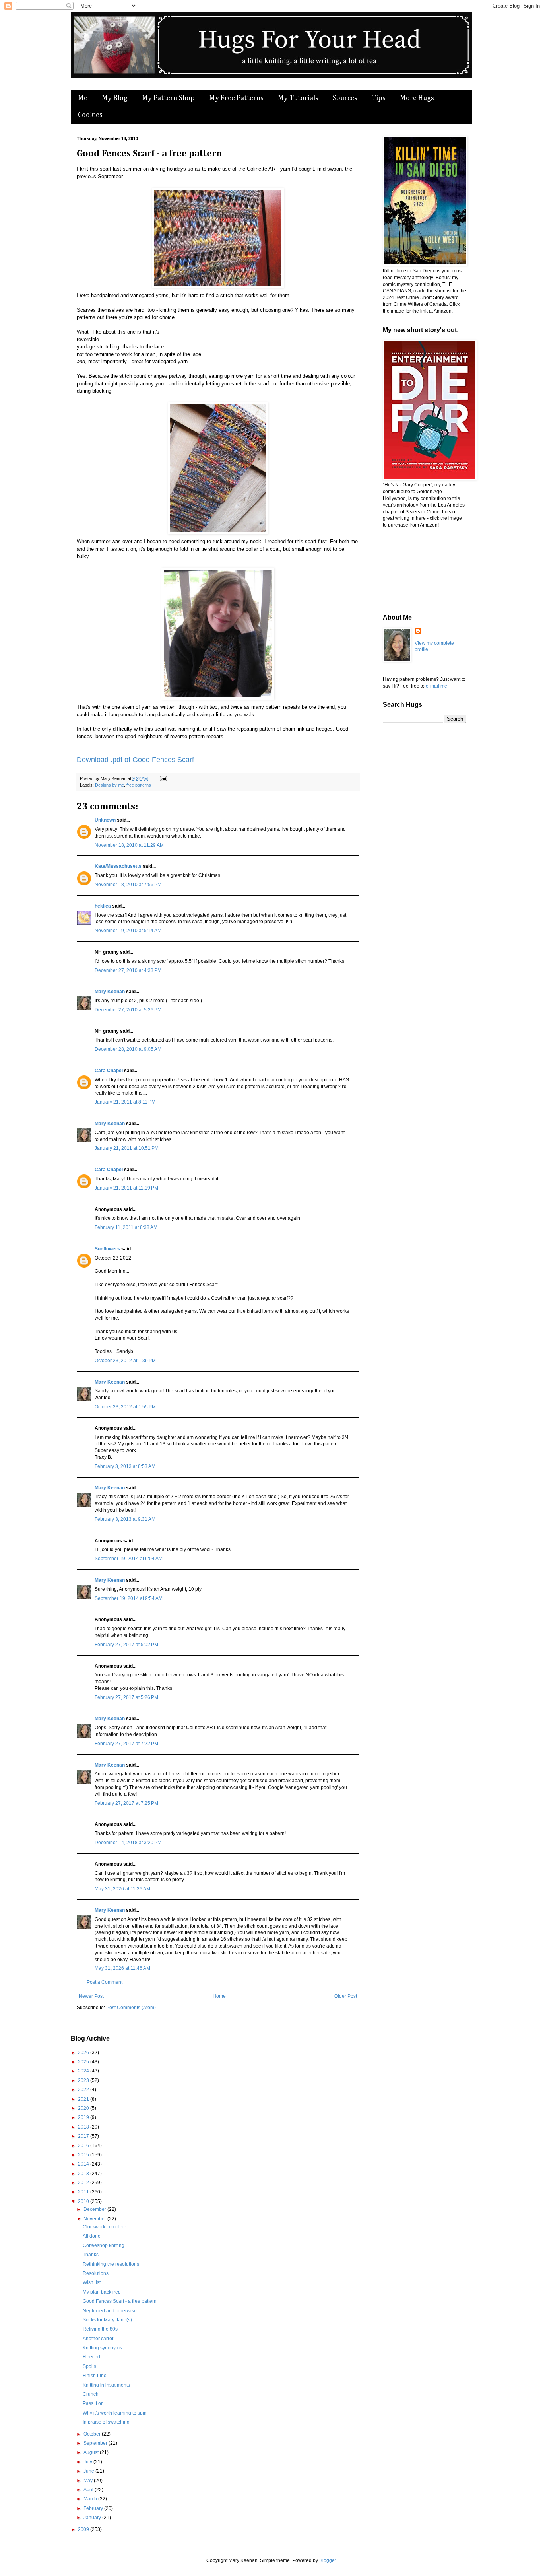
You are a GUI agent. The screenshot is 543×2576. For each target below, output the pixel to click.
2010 (84, 2201)
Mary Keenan (110, 992)
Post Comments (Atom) (131, 2008)
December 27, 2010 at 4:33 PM (128, 970)
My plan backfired (102, 2292)
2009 (84, 2529)
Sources (345, 98)
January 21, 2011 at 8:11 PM (125, 1102)
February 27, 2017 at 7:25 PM (126, 1803)
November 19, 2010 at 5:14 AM (128, 931)
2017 (84, 2136)
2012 (84, 2183)
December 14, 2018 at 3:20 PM (128, 1843)
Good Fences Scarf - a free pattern (120, 2301)
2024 (84, 2071)
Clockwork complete (105, 2227)
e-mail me (436, 686)
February (94, 2508)
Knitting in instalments (106, 2385)
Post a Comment (105, 1982)
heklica (103, 906)
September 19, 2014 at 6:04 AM (129, 1559)
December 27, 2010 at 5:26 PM (128, 1010)
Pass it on (93, 2403)
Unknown (105, 820)
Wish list (92, 2282)
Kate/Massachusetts (118, 866)
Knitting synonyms (102, 2348)
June (89, 2471)
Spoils (89, 2366)
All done (92, 2236)
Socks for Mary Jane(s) (107, 2320)
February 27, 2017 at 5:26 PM (126, 1697)
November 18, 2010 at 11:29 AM (129, 845)
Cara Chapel (109, 1071)
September (96, 2443)
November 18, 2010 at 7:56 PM (128, 885)
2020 (84, 2108)
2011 (84, 2192)
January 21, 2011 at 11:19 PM (126, 1188)
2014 (84, 2164)
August (92, 2452)
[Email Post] (162, 778)
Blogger (328, 2560)
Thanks (91, 2255)
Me (83, 98)
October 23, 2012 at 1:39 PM (125, 1361)
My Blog (115, 98)
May (89, 2481)
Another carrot (98, 2339)
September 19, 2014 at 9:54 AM (129, 1598)
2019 (84, 2117)
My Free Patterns (236, 98)
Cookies (90, 115)
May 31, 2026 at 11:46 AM (122, 1968)
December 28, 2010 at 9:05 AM (128, 1049)
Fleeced (91, 2357)
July (88, 2462)
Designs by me (110, 785)
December (95, 2209)
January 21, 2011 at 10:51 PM (127, 1148)
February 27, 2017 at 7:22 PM (126, 1744)
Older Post (346, 1996)
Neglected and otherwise (110, 2311)
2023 (84, 2080)
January (93, 2518)
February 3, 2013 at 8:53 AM (125, 1466)
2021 (84, 2099)
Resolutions (96, 2273)
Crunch (91, 2394)
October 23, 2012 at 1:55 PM (125, 1407)
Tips (379, 98)
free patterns (139, 785)
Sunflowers (107, 1249)
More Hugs (417, 98)
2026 (84, 2053)
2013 (84, 2174)
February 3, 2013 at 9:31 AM (125, 1519)
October (93, 2434)
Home (219, 1996)
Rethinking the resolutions (111, 2264)
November (95, 2219)
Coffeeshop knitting (104, 2245)
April (89, 2490)
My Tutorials (298, 98)
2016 (84, 2146)
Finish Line (95, 2376)
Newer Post (91, 1996)
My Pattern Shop (168, 98)
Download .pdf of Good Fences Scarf (135, 760)
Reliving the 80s (100, 2329)
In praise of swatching (106, 2422)
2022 (84, 2090)
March (91, 2499)
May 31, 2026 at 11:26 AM (122, 1889)
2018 (84, 2127)
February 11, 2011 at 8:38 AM (126, 1227)
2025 (84, 2062)
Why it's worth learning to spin (115, 2413)
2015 (84, 2155)
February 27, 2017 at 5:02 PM (126, 1645)
